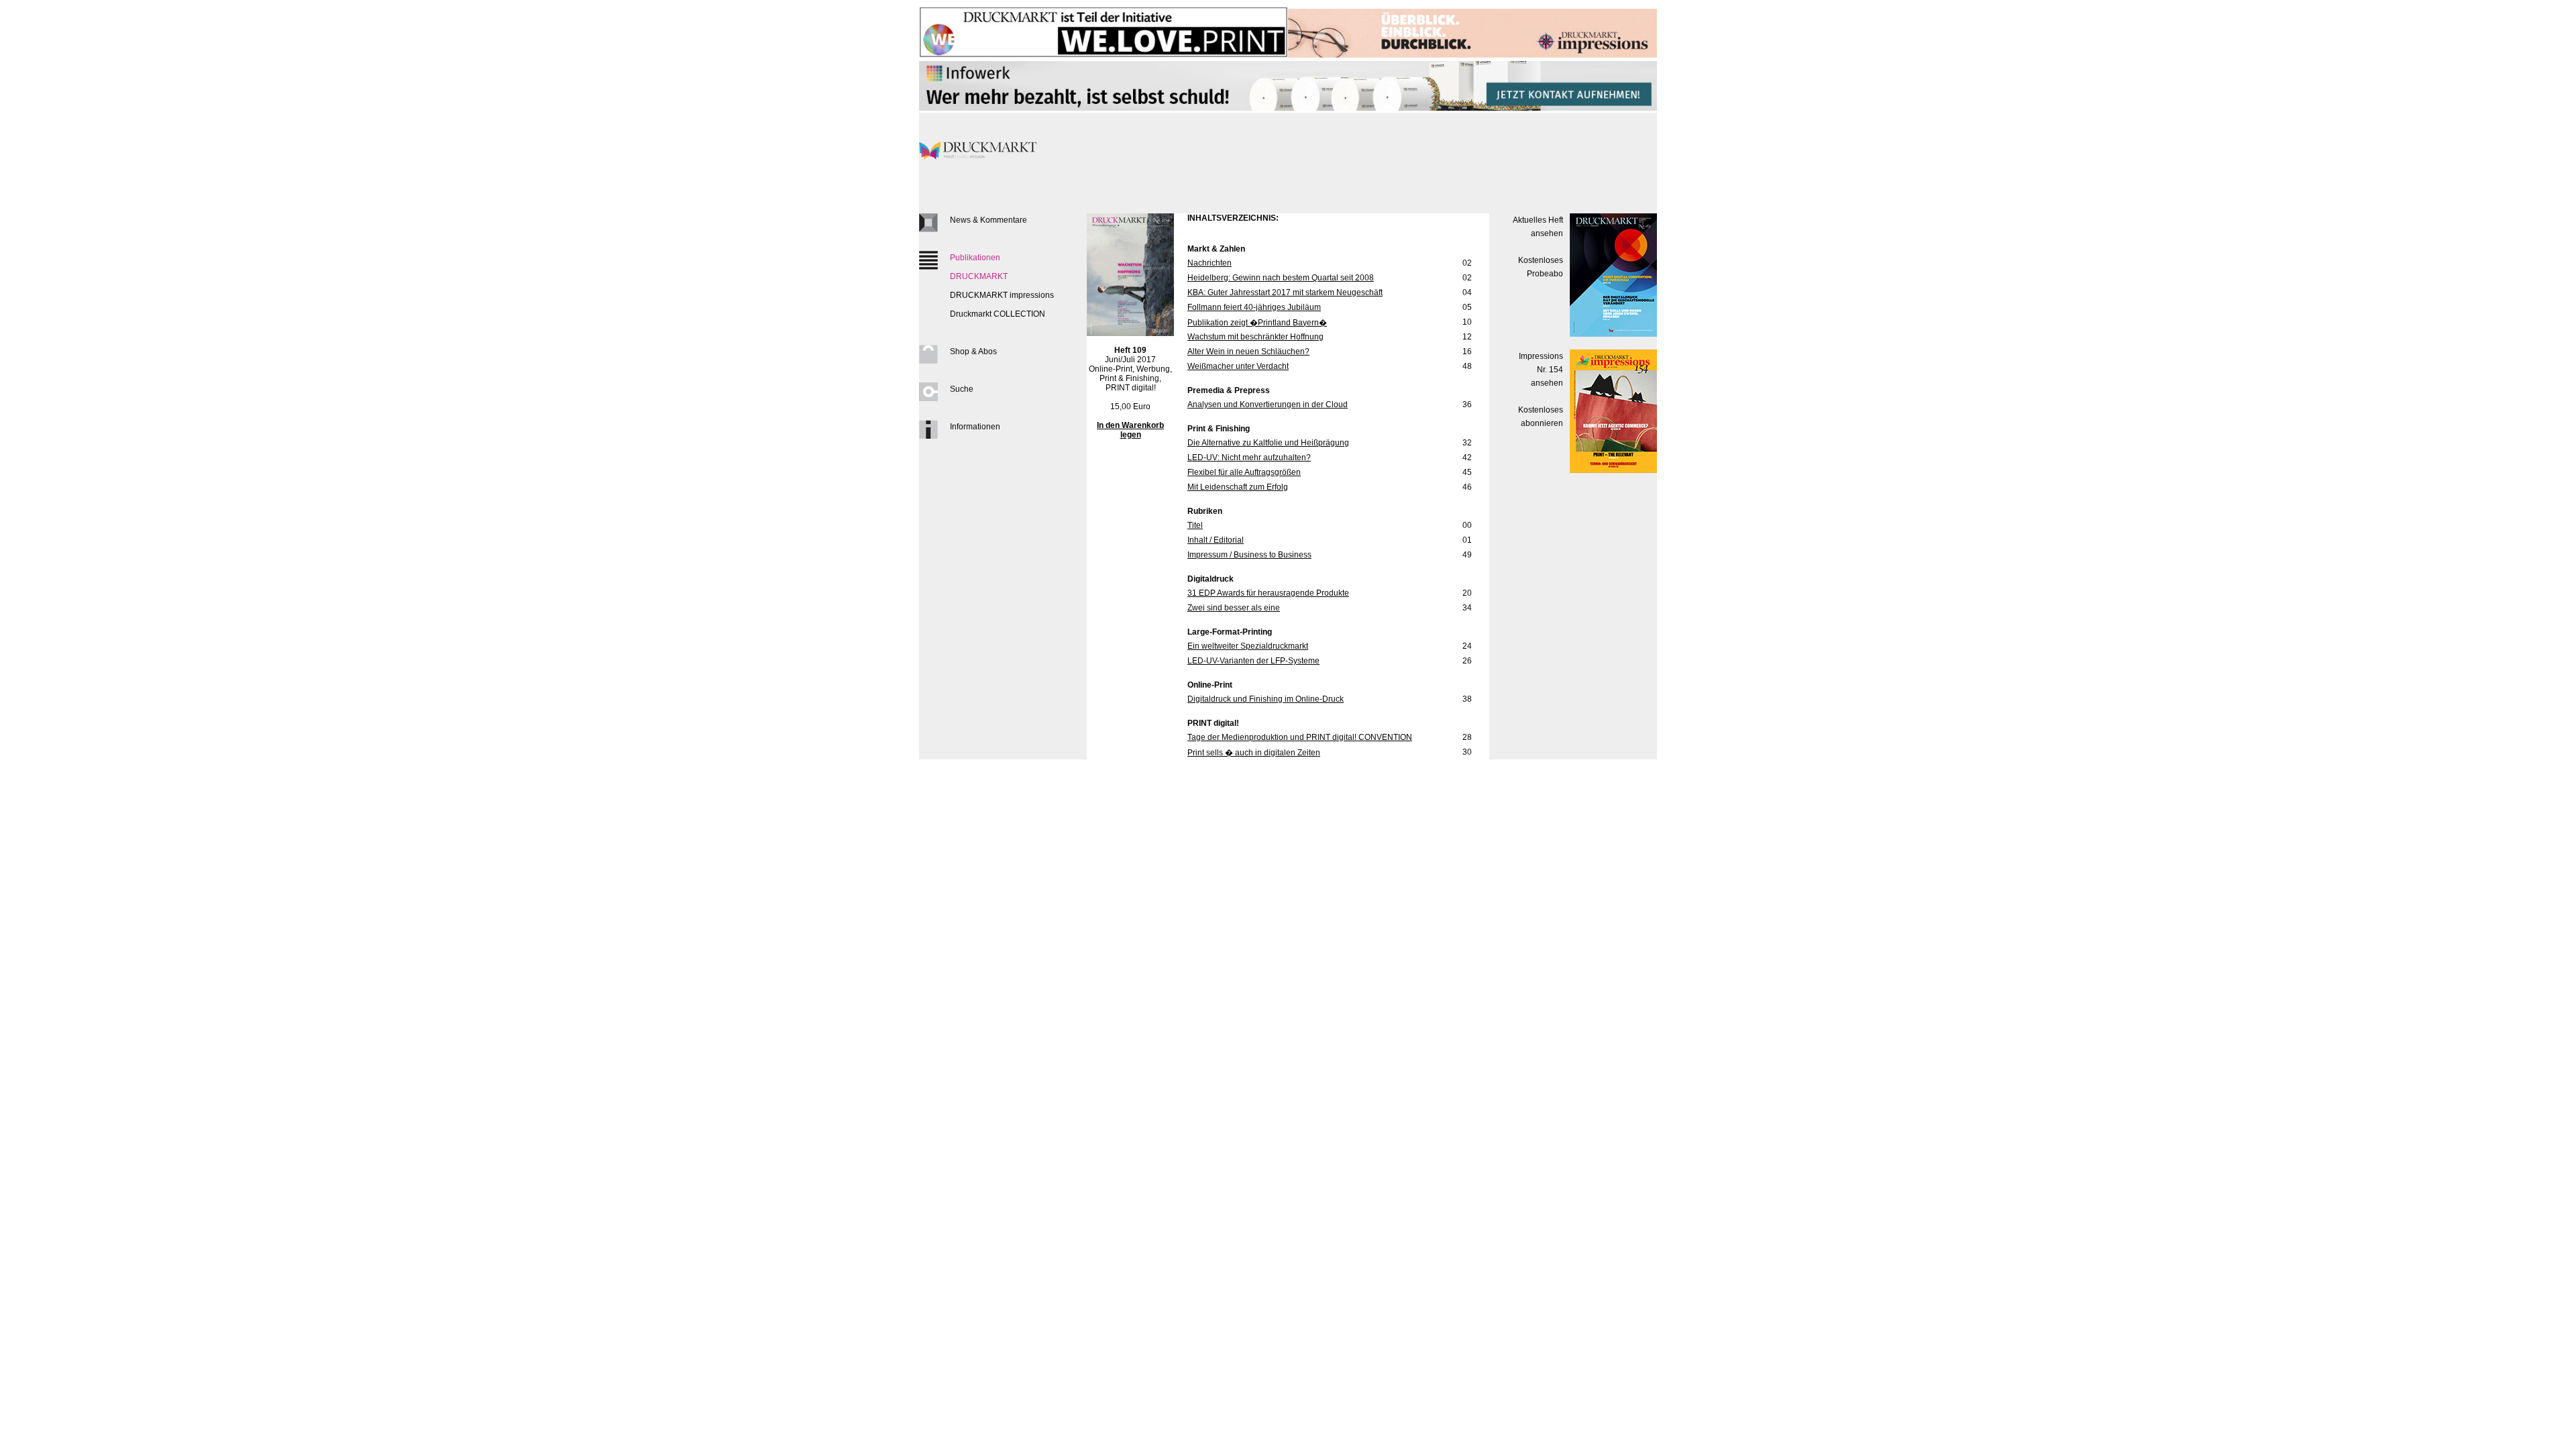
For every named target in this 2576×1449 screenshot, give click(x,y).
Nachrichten (1210, 263)
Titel (1195, 525)
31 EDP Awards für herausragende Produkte (1268, 593)
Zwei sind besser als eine (1234, 608)
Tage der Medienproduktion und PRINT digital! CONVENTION (1300, 737)
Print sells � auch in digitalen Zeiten (1254, 753)
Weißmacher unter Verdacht (1238, 366)
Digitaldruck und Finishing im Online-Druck (1266, 699)
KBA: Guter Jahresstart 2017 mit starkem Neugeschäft (1285, 292)
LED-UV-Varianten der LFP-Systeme (1253, 661)
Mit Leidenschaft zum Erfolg (1238, 487)
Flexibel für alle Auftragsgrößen (1244, 472)
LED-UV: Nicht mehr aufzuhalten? (1249, 458)
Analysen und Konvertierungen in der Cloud (1268, 405)
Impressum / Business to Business (1249, 555)
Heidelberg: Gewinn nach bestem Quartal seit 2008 (1281, 278)
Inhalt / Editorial (1216, 540)
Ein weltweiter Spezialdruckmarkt (1248, 646)
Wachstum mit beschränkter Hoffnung (1255, 337)
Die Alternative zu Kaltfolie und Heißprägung (1268, 443)
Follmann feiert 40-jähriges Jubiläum (1254, 307)
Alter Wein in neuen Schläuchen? (1248, 352)
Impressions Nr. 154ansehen (1541, 370)
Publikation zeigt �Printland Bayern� (1257, 323)
